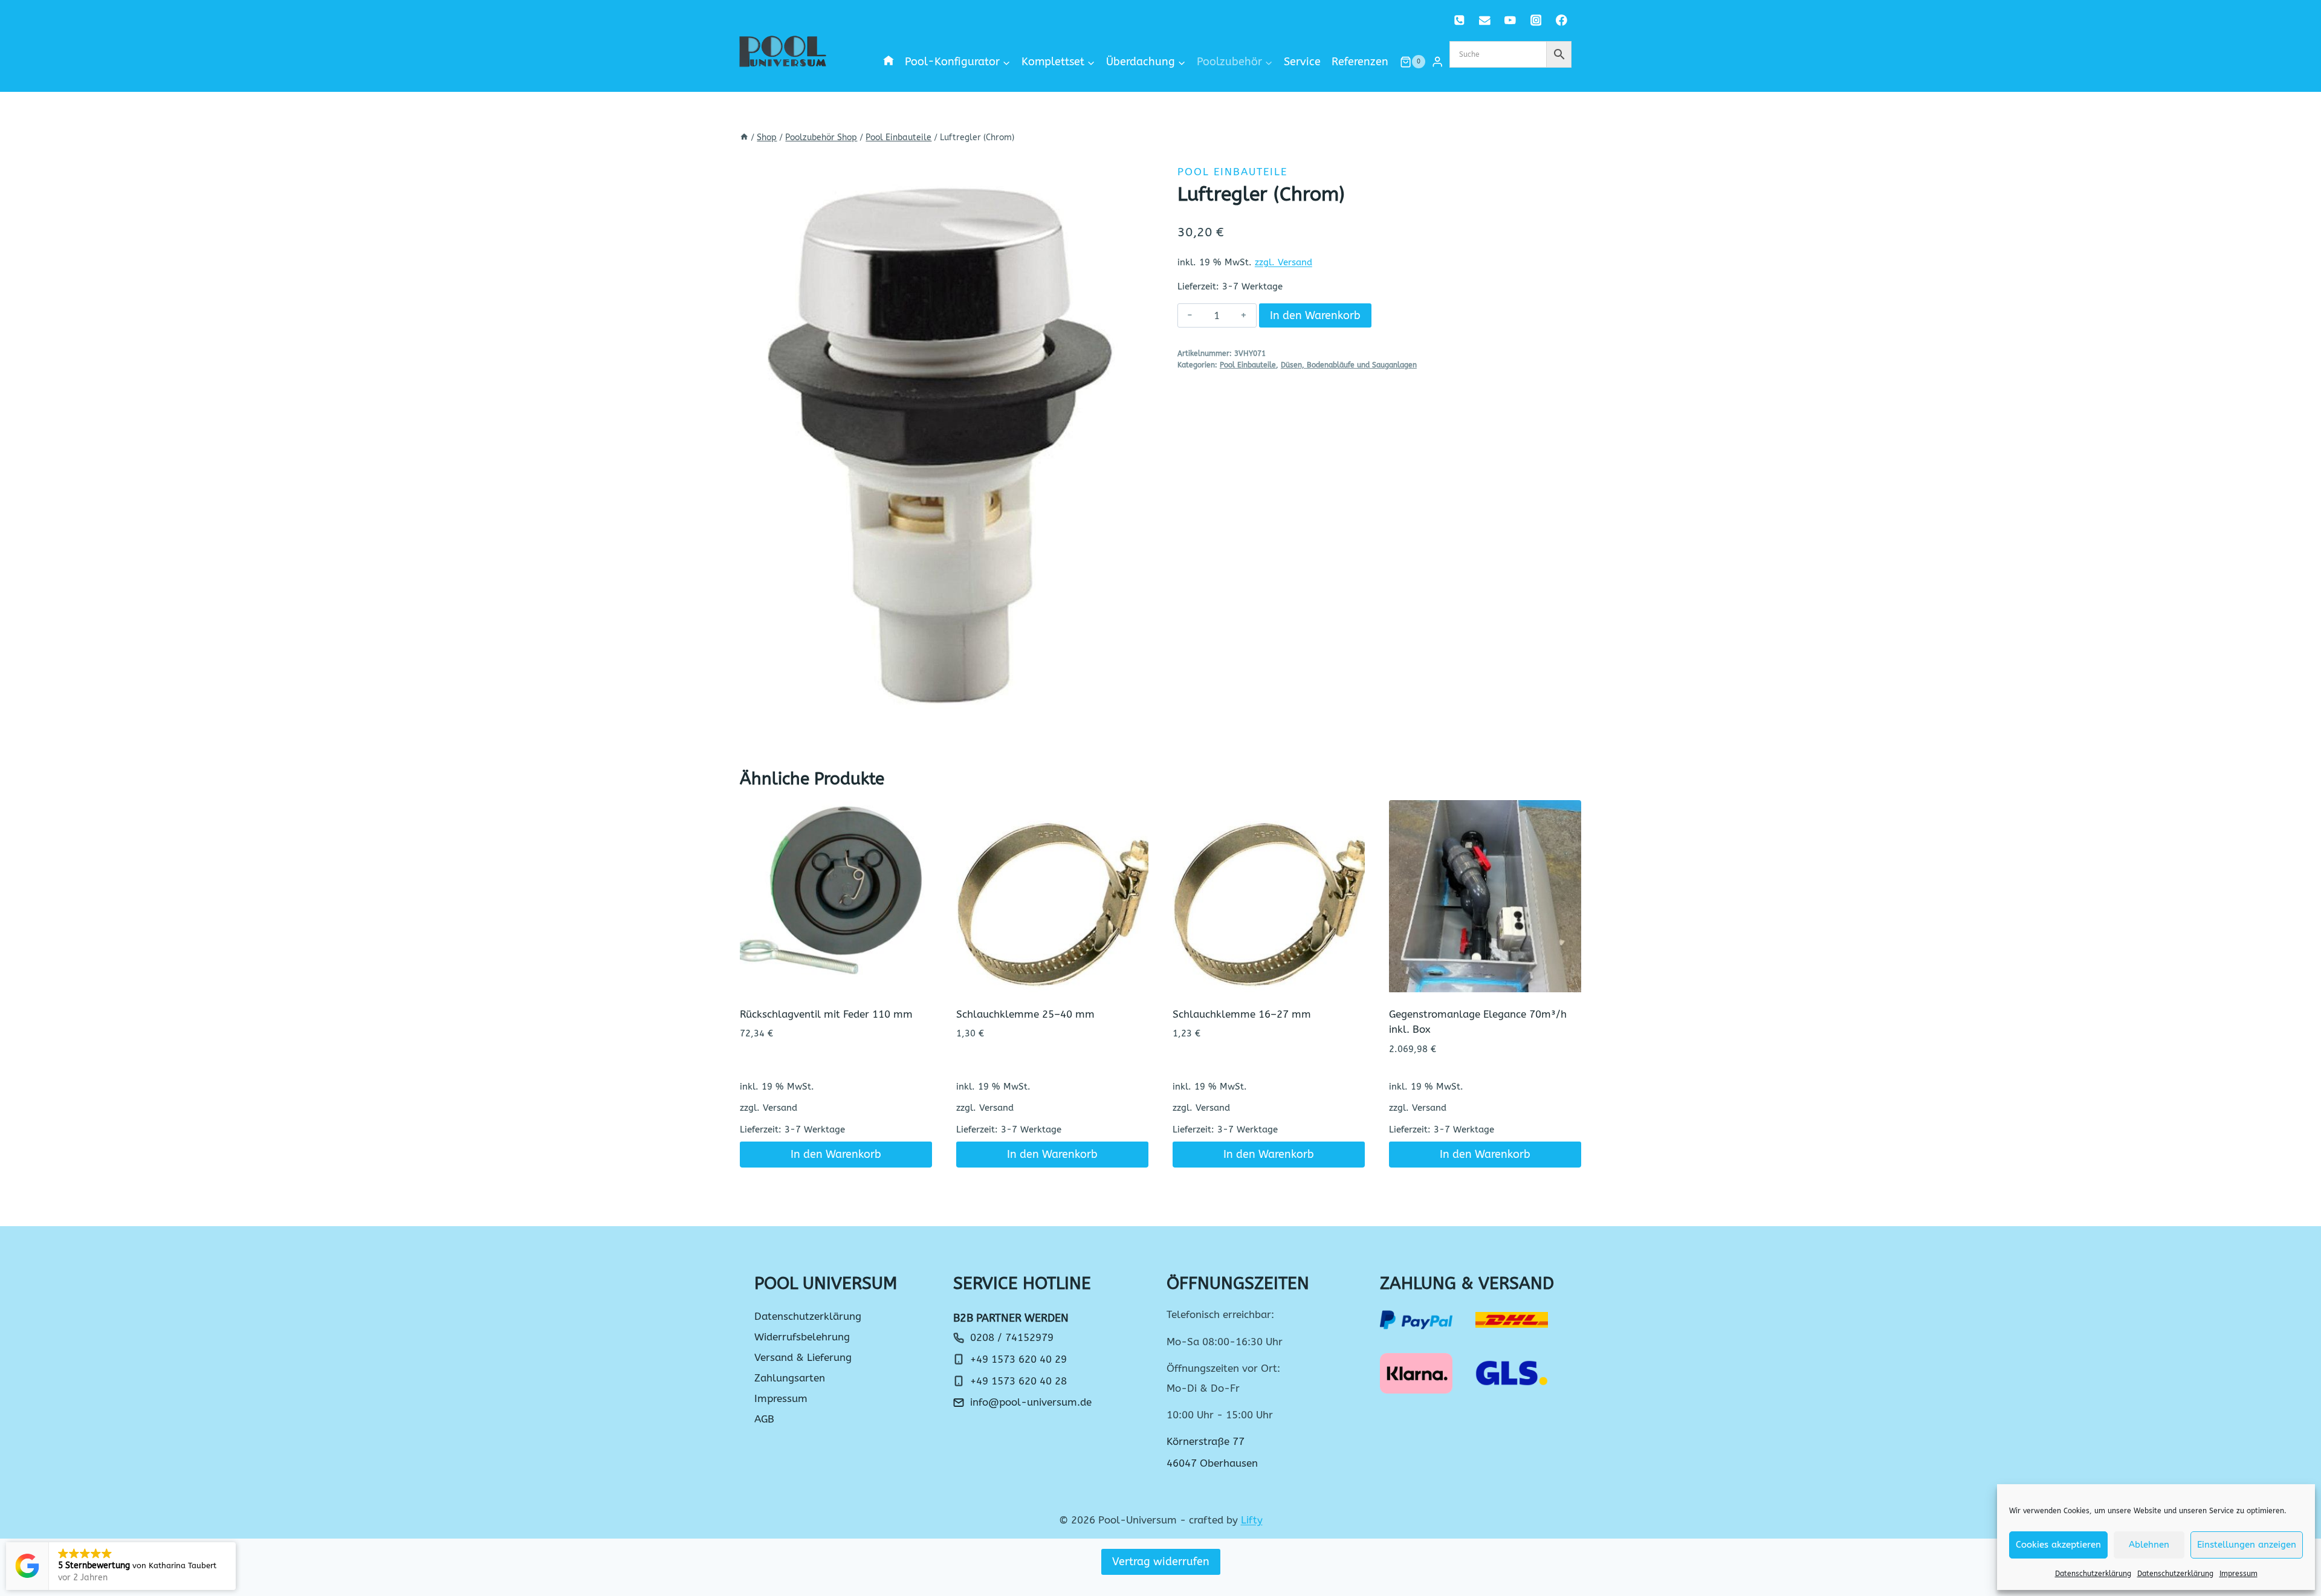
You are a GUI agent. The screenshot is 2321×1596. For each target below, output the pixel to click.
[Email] (1485, 20)
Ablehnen (2149, 1545)
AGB (764, 1419)
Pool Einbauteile (1232, 172)
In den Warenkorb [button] (836, 1154)
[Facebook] (1562, 20)
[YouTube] (1510, 20)
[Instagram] (1536, 20)
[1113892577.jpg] (942, 450)
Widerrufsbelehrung (802, 1337)
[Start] (744, 137)
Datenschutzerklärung (2093, 1574)
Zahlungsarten (790, 1378)
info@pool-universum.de (1031, 1402)
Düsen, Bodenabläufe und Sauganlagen (1349, 365)
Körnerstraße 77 (1206, 1441)
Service (1302, 62)
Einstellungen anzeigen (2247, 1545)
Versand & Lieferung (803, 1357)
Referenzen (1360, 62)
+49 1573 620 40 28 (1018, 1381)
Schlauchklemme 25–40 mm (1025, 1014)
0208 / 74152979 (1012, 1337)
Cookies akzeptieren (2058, 1545)
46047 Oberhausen (1212, 1463)
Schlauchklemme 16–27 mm (1242, 1014)
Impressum (2238, 1574)
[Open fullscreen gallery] (1131, 734)
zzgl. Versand (1284, 262)
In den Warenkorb (1315, 315)
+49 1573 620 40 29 (1018, 1359)
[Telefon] (1459, 20)
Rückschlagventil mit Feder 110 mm (826, 1014)
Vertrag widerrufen (1161, 1562)
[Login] (1437, 62)
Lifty (1252, 1520)
